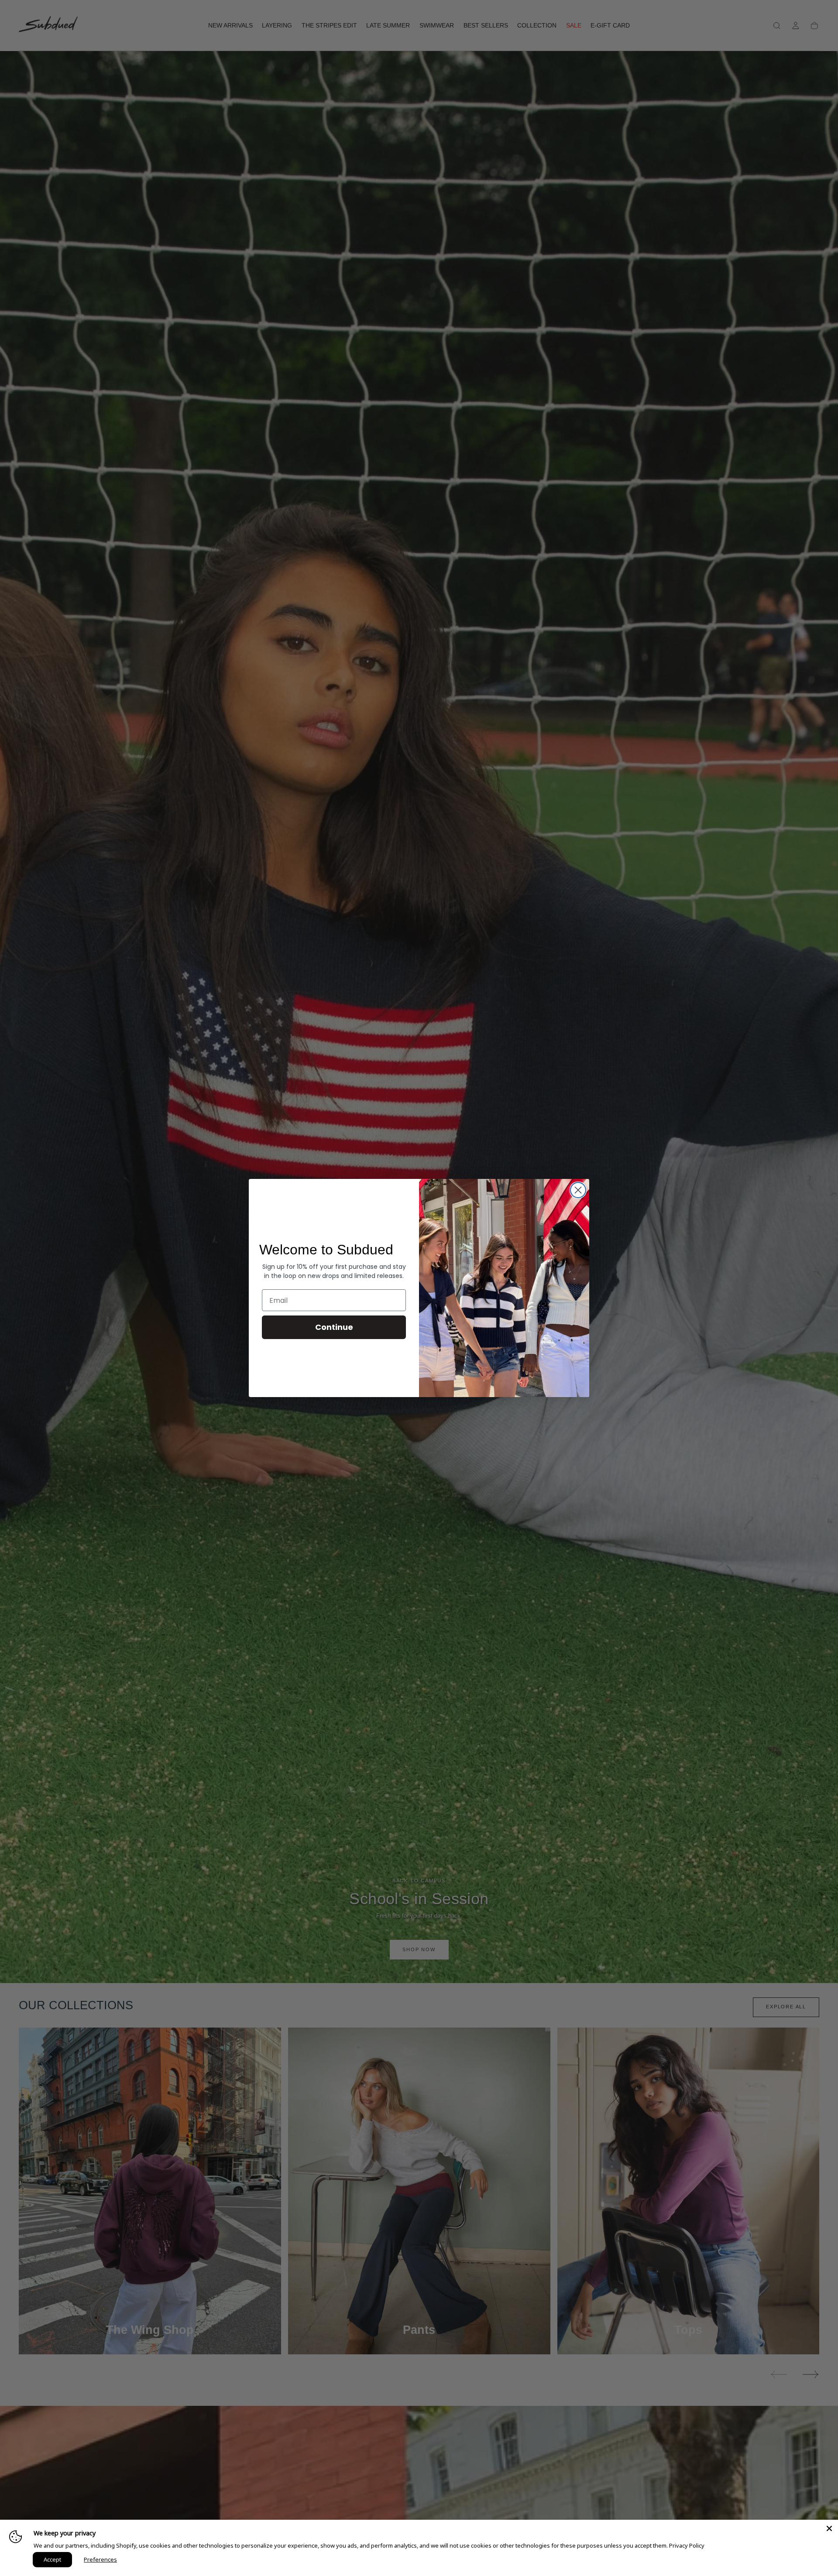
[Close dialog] (578, 1190)
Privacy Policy (687, 2545)
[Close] (829, 2528)
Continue (334, 1327)
